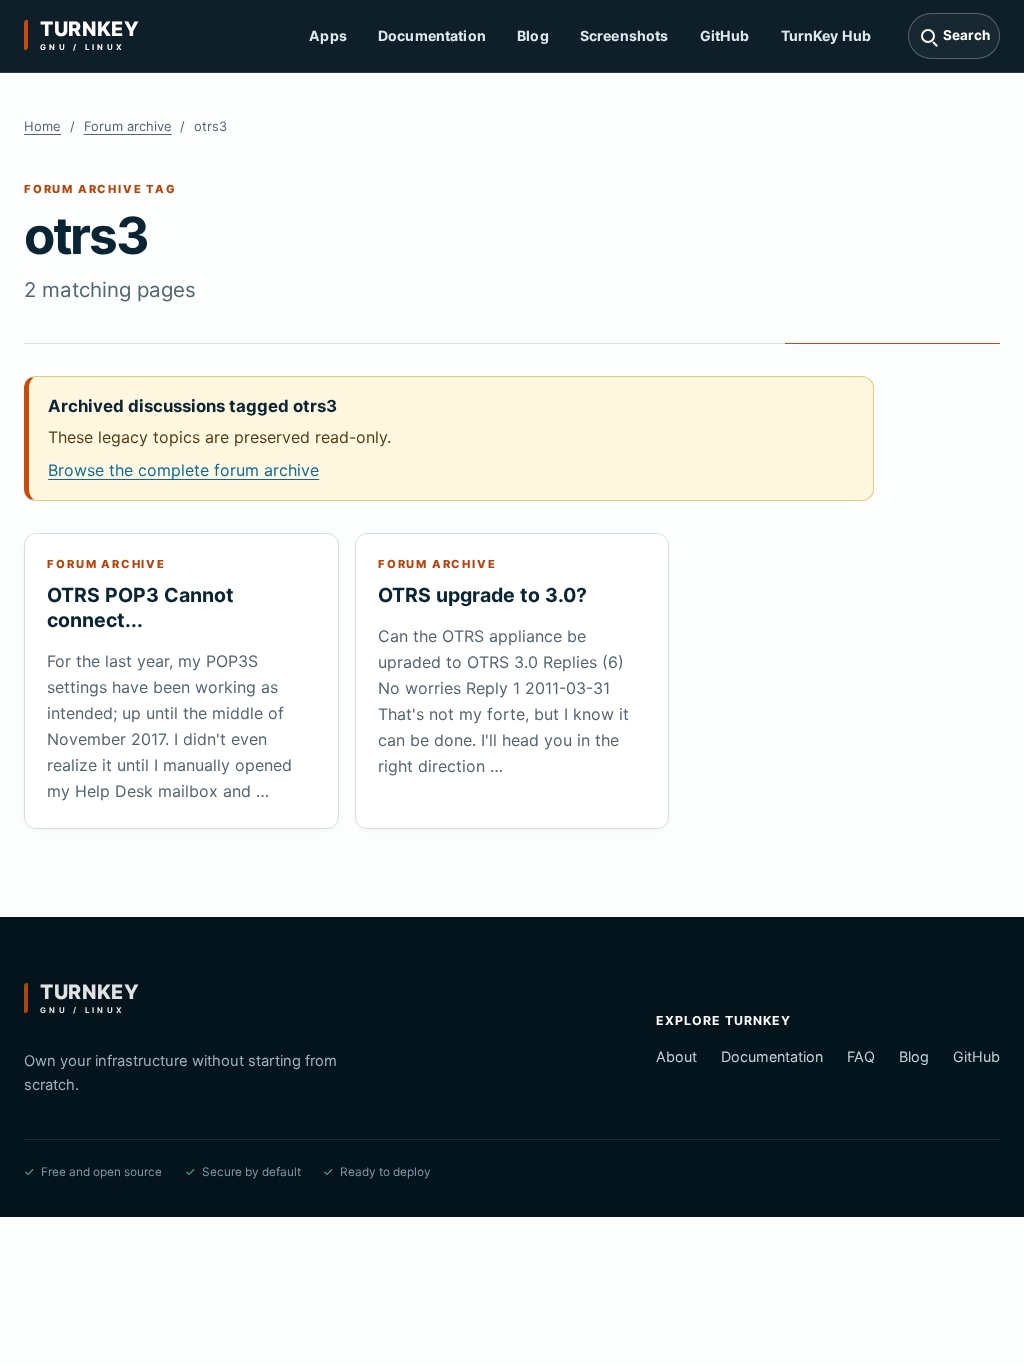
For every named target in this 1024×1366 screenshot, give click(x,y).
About (676, 1056)
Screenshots (624, 35)
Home (42, 126)
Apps (328, 35)
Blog (533, 35)
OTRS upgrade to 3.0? (482, 595)
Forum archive (128, 126)
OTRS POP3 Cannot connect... (140, 607)
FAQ (861, 1056)
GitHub (725, 35)
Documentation (432, 35)
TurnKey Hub (826, 35)
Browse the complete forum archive (183, 470)
